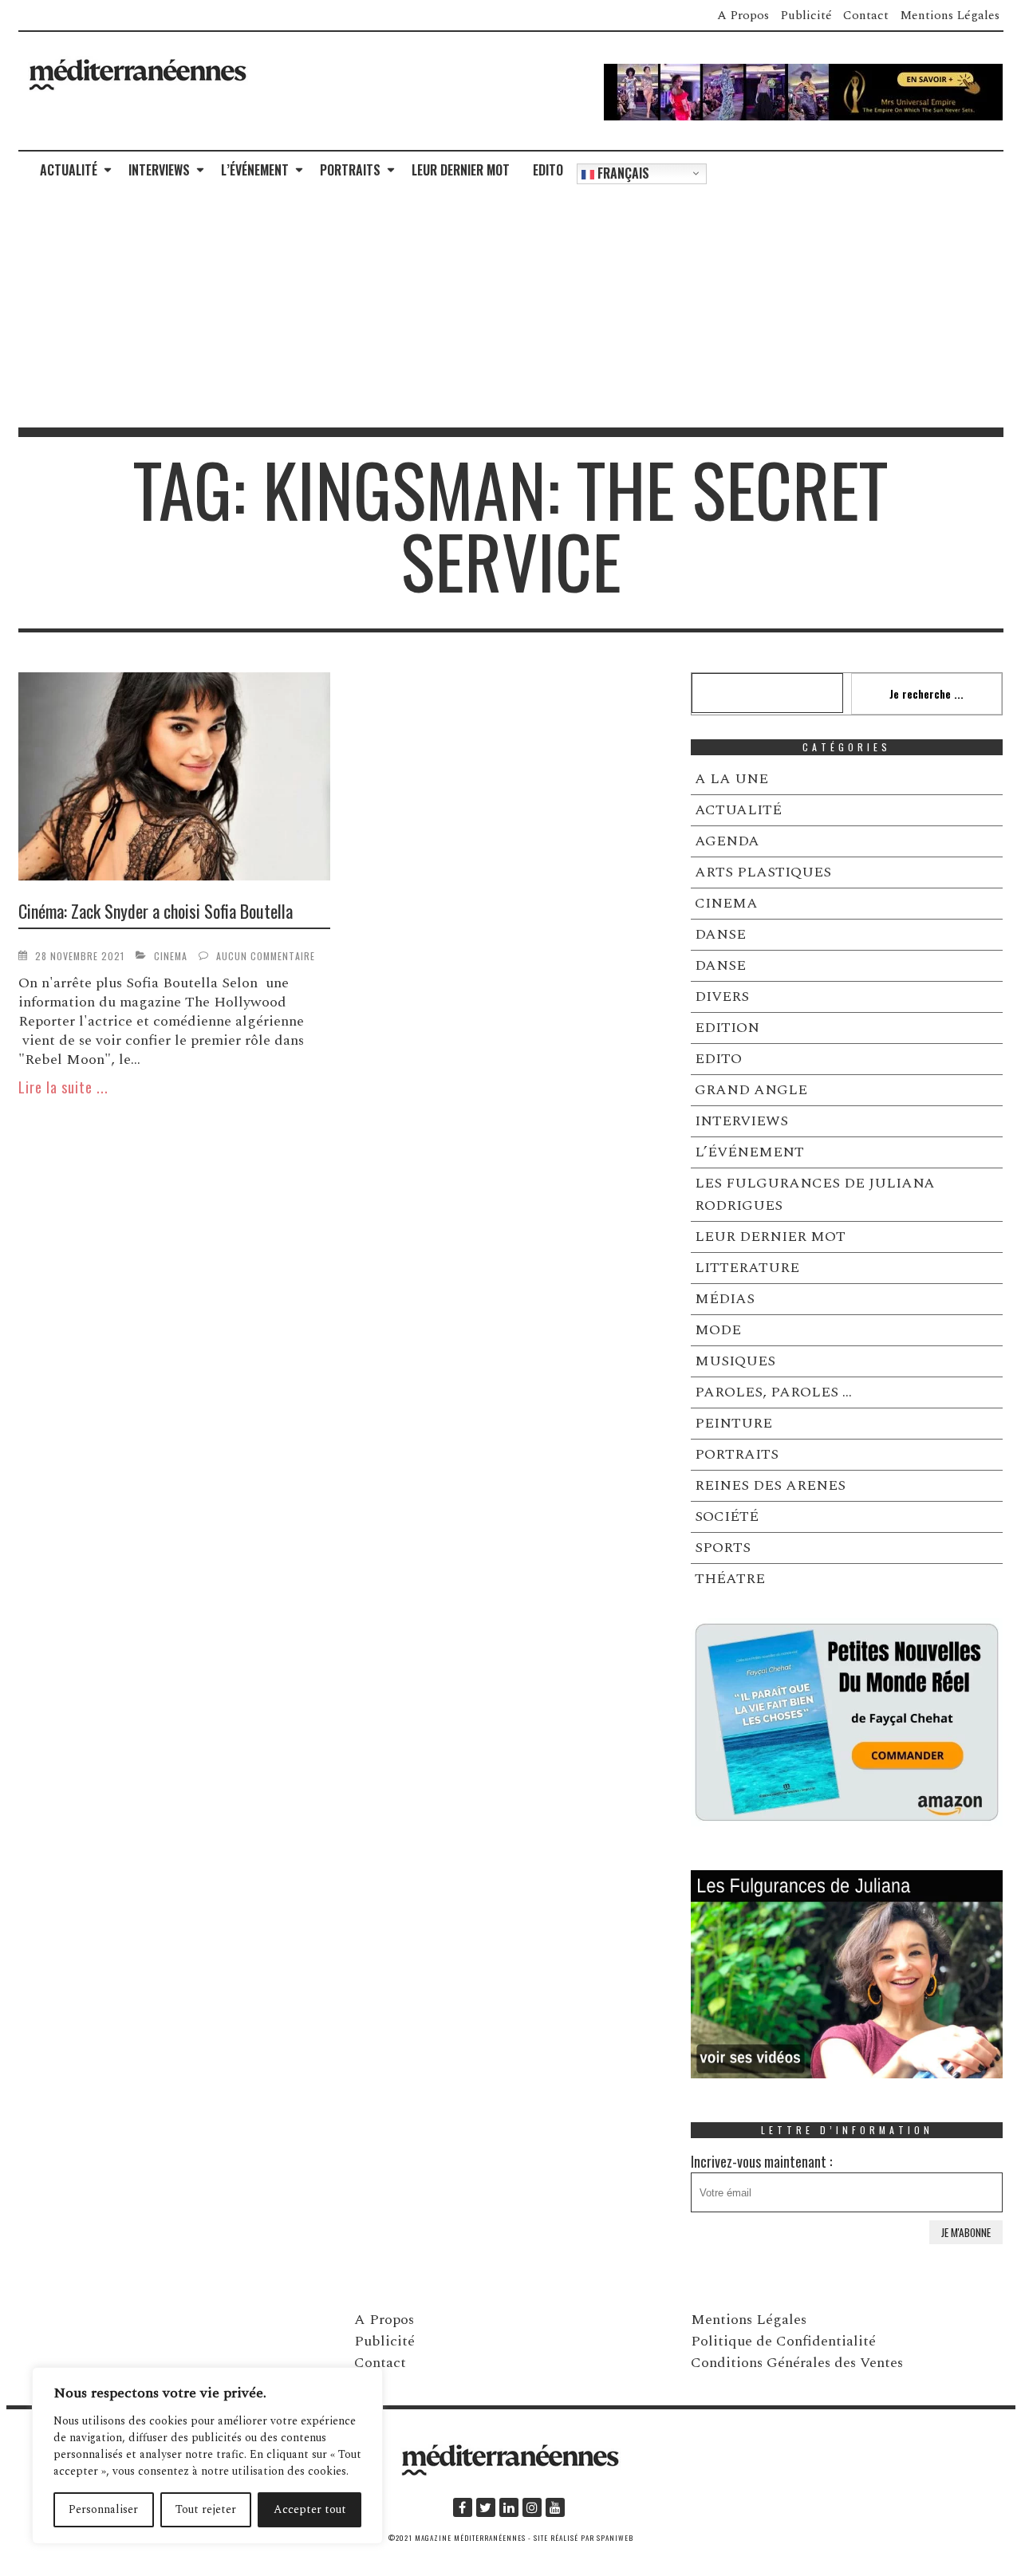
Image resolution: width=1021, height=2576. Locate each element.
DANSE (720, 934)
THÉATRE (730, 1579)
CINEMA (171, 956)
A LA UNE (731, 779)
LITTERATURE (747, 1268)
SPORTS (723, 1548)
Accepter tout (310, 2509)
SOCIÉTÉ (727, 1516)
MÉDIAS (725, 1299)
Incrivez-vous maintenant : (761, 2161)
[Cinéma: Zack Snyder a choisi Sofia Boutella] (175, 779)
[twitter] (486, 2507)
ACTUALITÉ (69, 170)
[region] (207, 2456)
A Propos (743, 15)
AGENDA (727, 841)
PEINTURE (733, 1423)
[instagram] (532, 2507)
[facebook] (463, 2507)
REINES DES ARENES (770, 1485)
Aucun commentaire (266, 956)
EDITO (548, 170)
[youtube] (555, 2507)
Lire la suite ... (63, 1087)
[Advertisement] (510, 308)
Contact (866, 15)
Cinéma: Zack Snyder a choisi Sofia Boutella (156, 911)
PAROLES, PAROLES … (773, 1392)
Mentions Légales (950, 15)
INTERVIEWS (159, 170)
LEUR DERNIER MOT (461, 170)
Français (622, 173)
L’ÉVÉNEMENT (255, 170)
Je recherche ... (926, 693)
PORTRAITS (350, 170)
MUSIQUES (735, 1361)
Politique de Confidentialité (783, 2341)
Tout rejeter (206, 2509)
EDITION (727, 1028)
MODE (718, 1330)
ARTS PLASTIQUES (763, 872)
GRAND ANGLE (751, 1090)
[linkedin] (509, 2507)
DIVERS (722, 997)
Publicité (806, 15)
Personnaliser (103, 2509)
